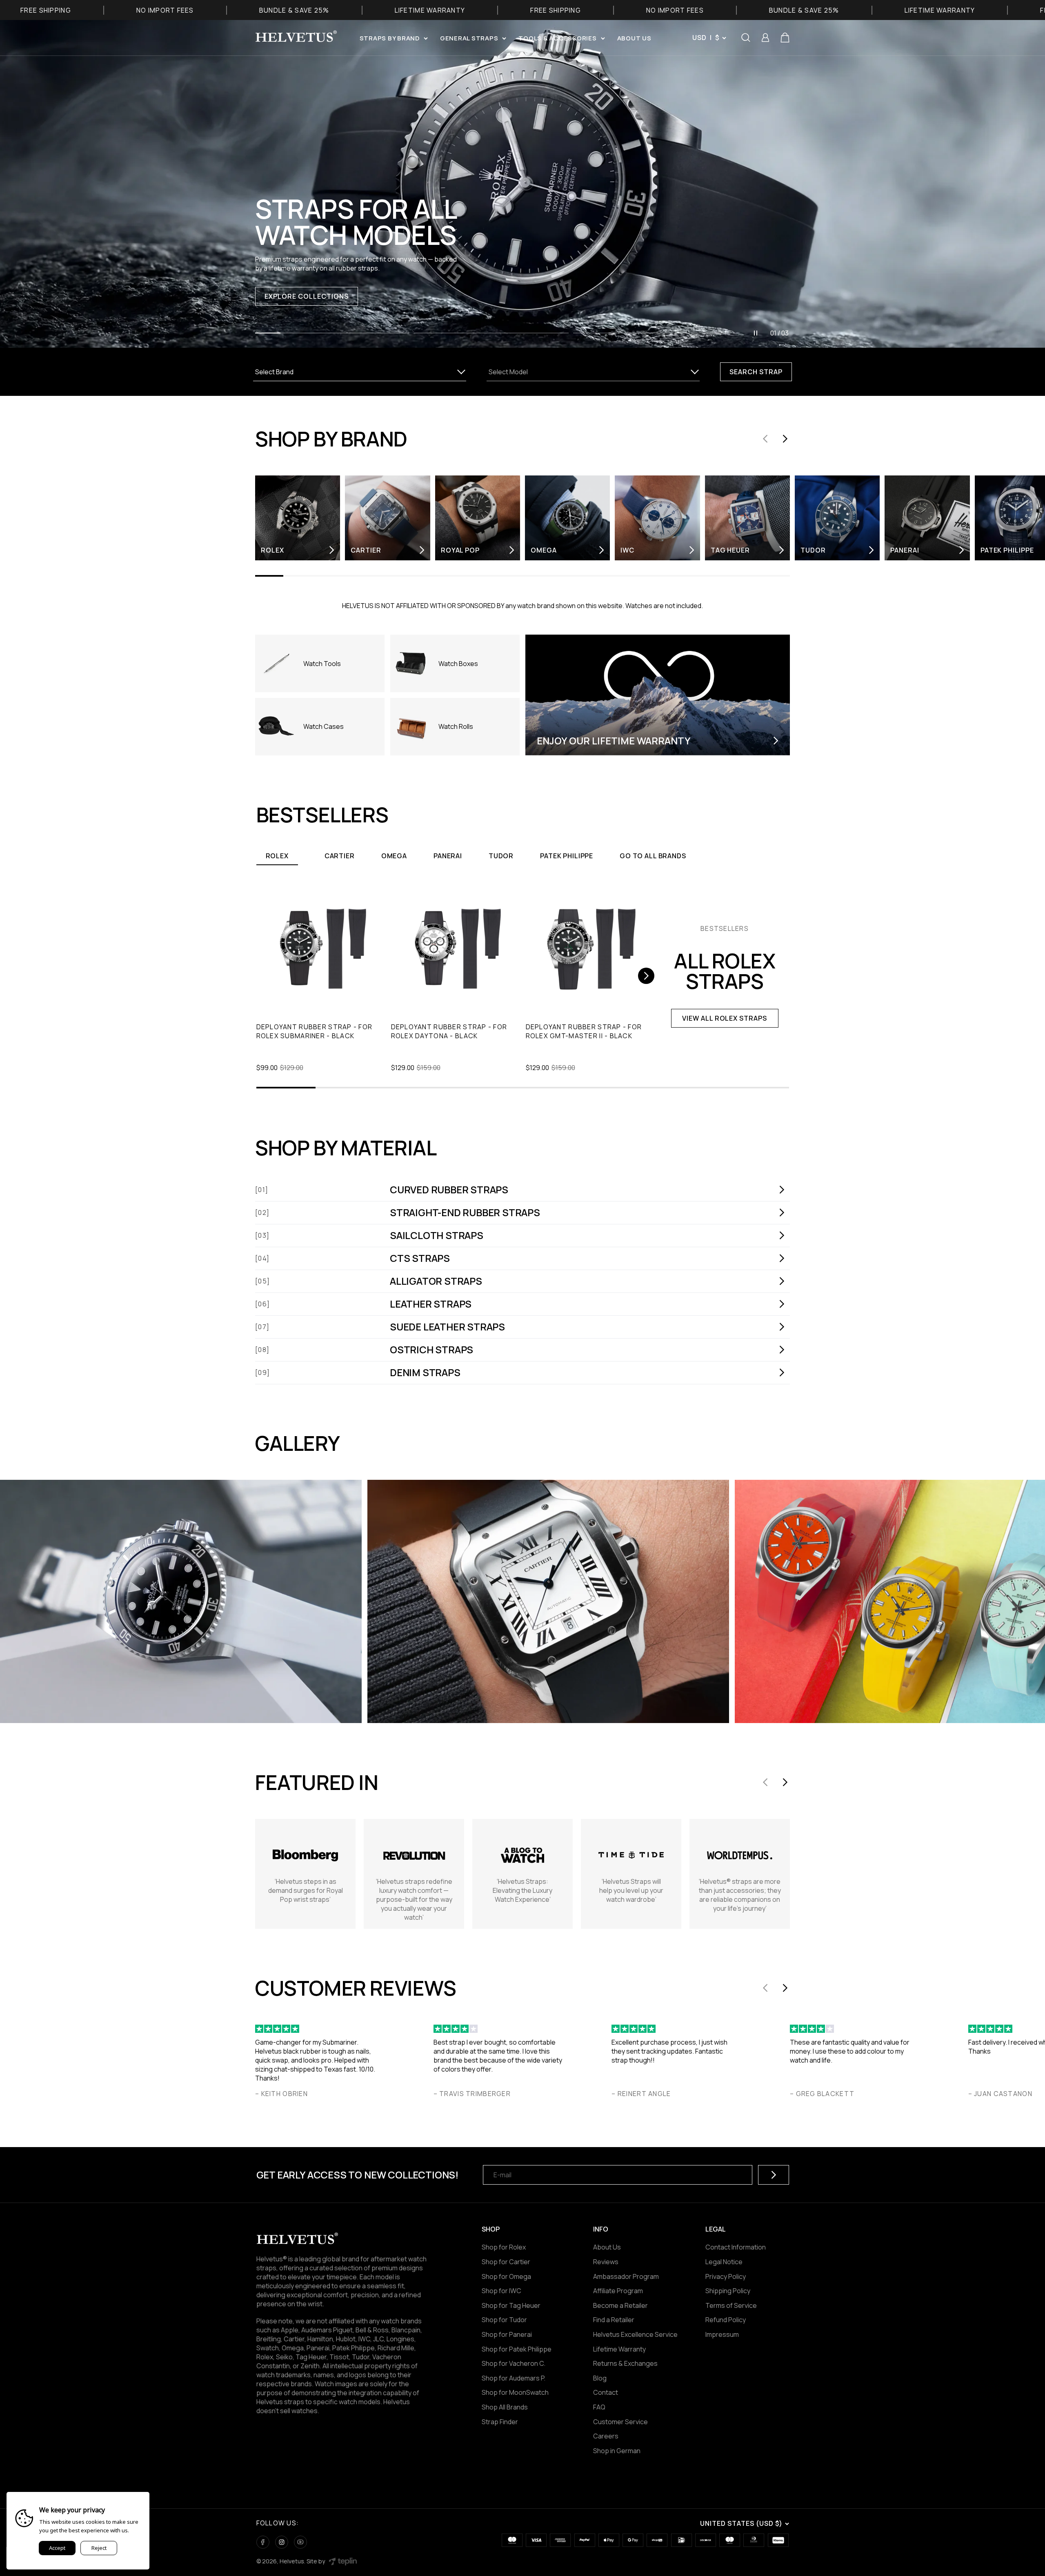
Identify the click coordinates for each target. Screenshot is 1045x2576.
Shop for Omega (506, 2276)
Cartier (340, 856)
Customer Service (620, 2422)
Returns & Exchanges (625, 2363)
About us (634, 38)
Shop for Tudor (504, 2320)
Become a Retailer (620, 2305)
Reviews (606, 2262)
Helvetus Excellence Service (635, 2334)
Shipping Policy (728, 2291)
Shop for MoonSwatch (515, 2392)
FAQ (599, 2407)
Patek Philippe (567, 856)
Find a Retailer (614, 2320)
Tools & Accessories (557, 38)
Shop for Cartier (506, 2262)
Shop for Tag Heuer (511, 2305)
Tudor (501, 856)
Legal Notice (724, 2262)
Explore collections (306, 296)
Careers (606, 2436)
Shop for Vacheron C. (514, 2363)
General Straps (469, 38)
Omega (394, 856)
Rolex (277, 856)
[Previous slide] (765, 439)
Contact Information (736, 2247)
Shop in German (617, 2451)
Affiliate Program (618, 2291)
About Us (607, 2247)
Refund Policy (726, 2320)
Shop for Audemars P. (514, 2378)
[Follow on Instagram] (282, 2542)
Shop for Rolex (504, 2247)
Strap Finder (500, 2422)
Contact (606, 2392)
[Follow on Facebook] (263, 2542)
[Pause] (756, 333)
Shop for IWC (501, 2291)
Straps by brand (390, 38)
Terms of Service (731, 2305)
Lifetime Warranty (619, 2349)
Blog (600, 2378)
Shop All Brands (505, 2407)
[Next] (646, 976)
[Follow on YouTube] (300, 2542)
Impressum (722, 2334)
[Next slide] (785, 439)
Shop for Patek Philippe (517, 2349)
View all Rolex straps (725, 1018)
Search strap (756, 372)
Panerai (448, 856)
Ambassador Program (626, 2276)
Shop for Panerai (507, 2334)
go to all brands (653, 856)
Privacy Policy (726, 2276)
